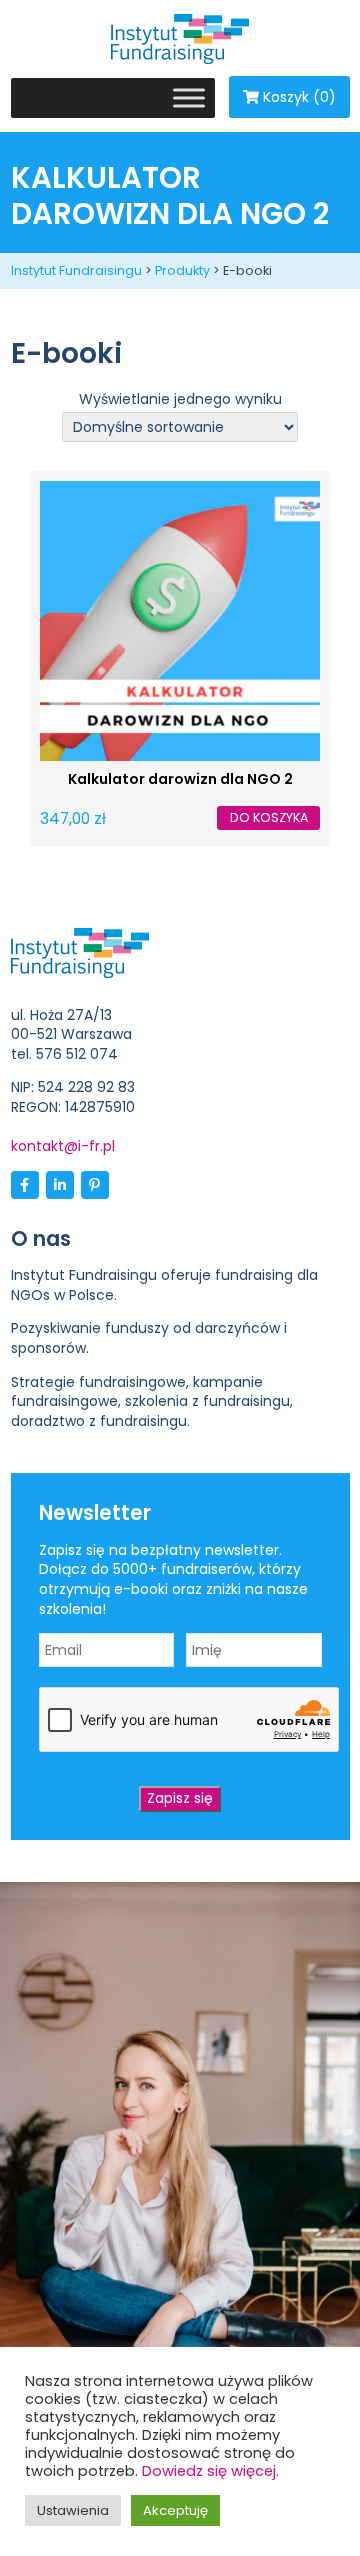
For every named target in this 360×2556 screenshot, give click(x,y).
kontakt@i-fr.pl (63, 1146)
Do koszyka (269, 817)
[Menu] (189, 97)
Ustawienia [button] (73, 2510)
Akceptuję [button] (175, 2510)
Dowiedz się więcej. (210, 2471)
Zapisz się (180, 1798)
